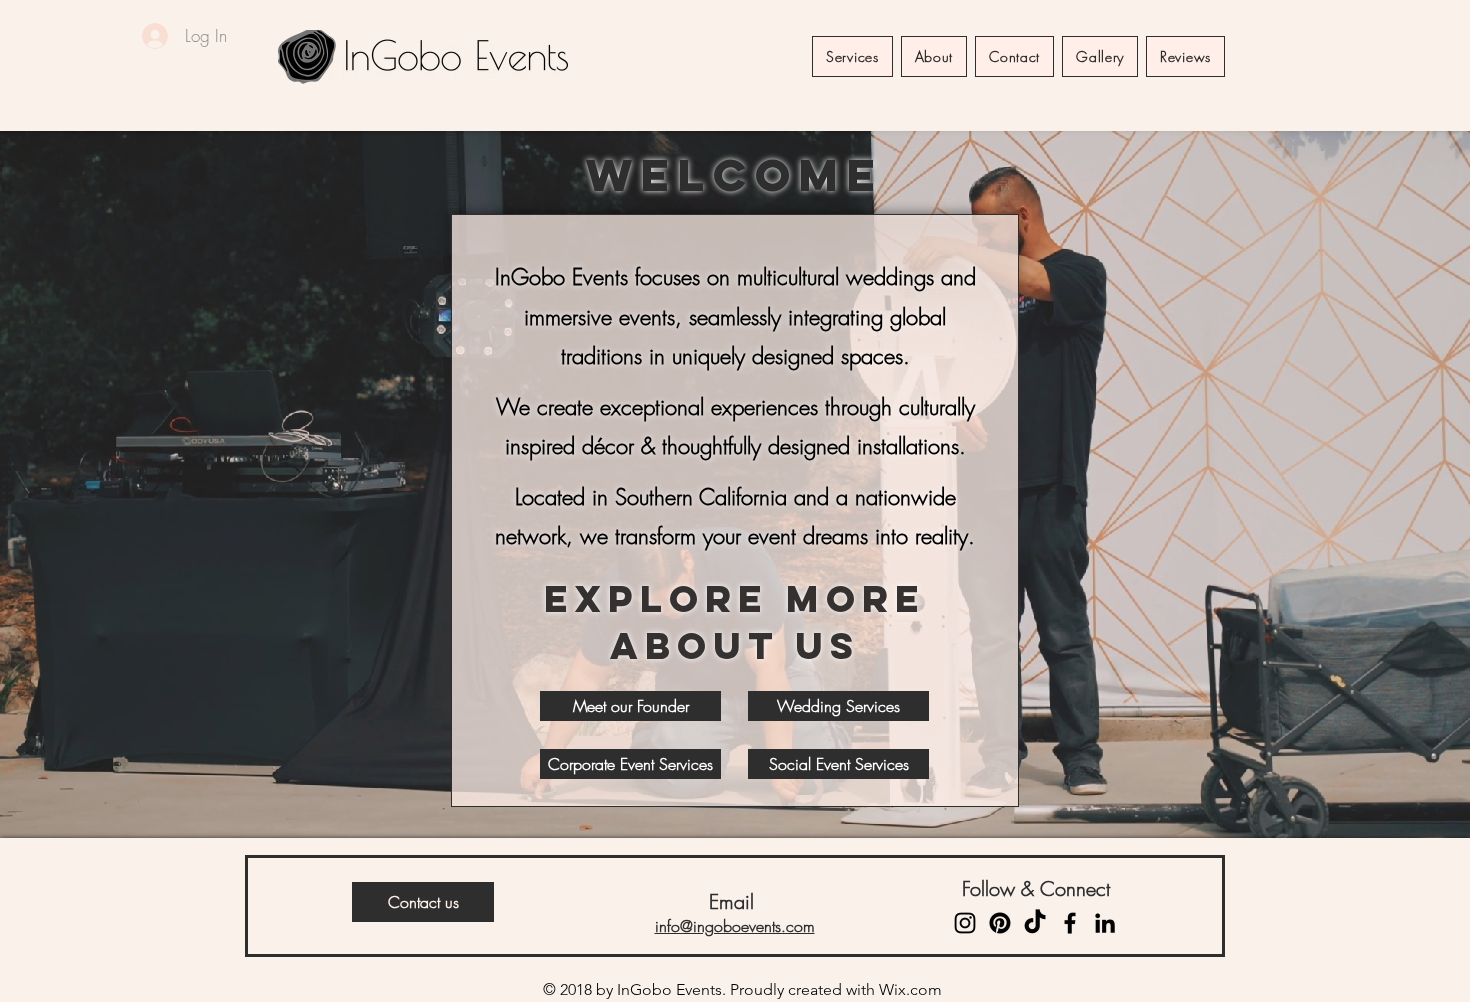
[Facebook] (1070, 923)
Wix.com (910, 989)
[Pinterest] (1000, 923)
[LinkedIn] (1105, 923)
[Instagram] (965, 923)
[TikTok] (1035, 923)
